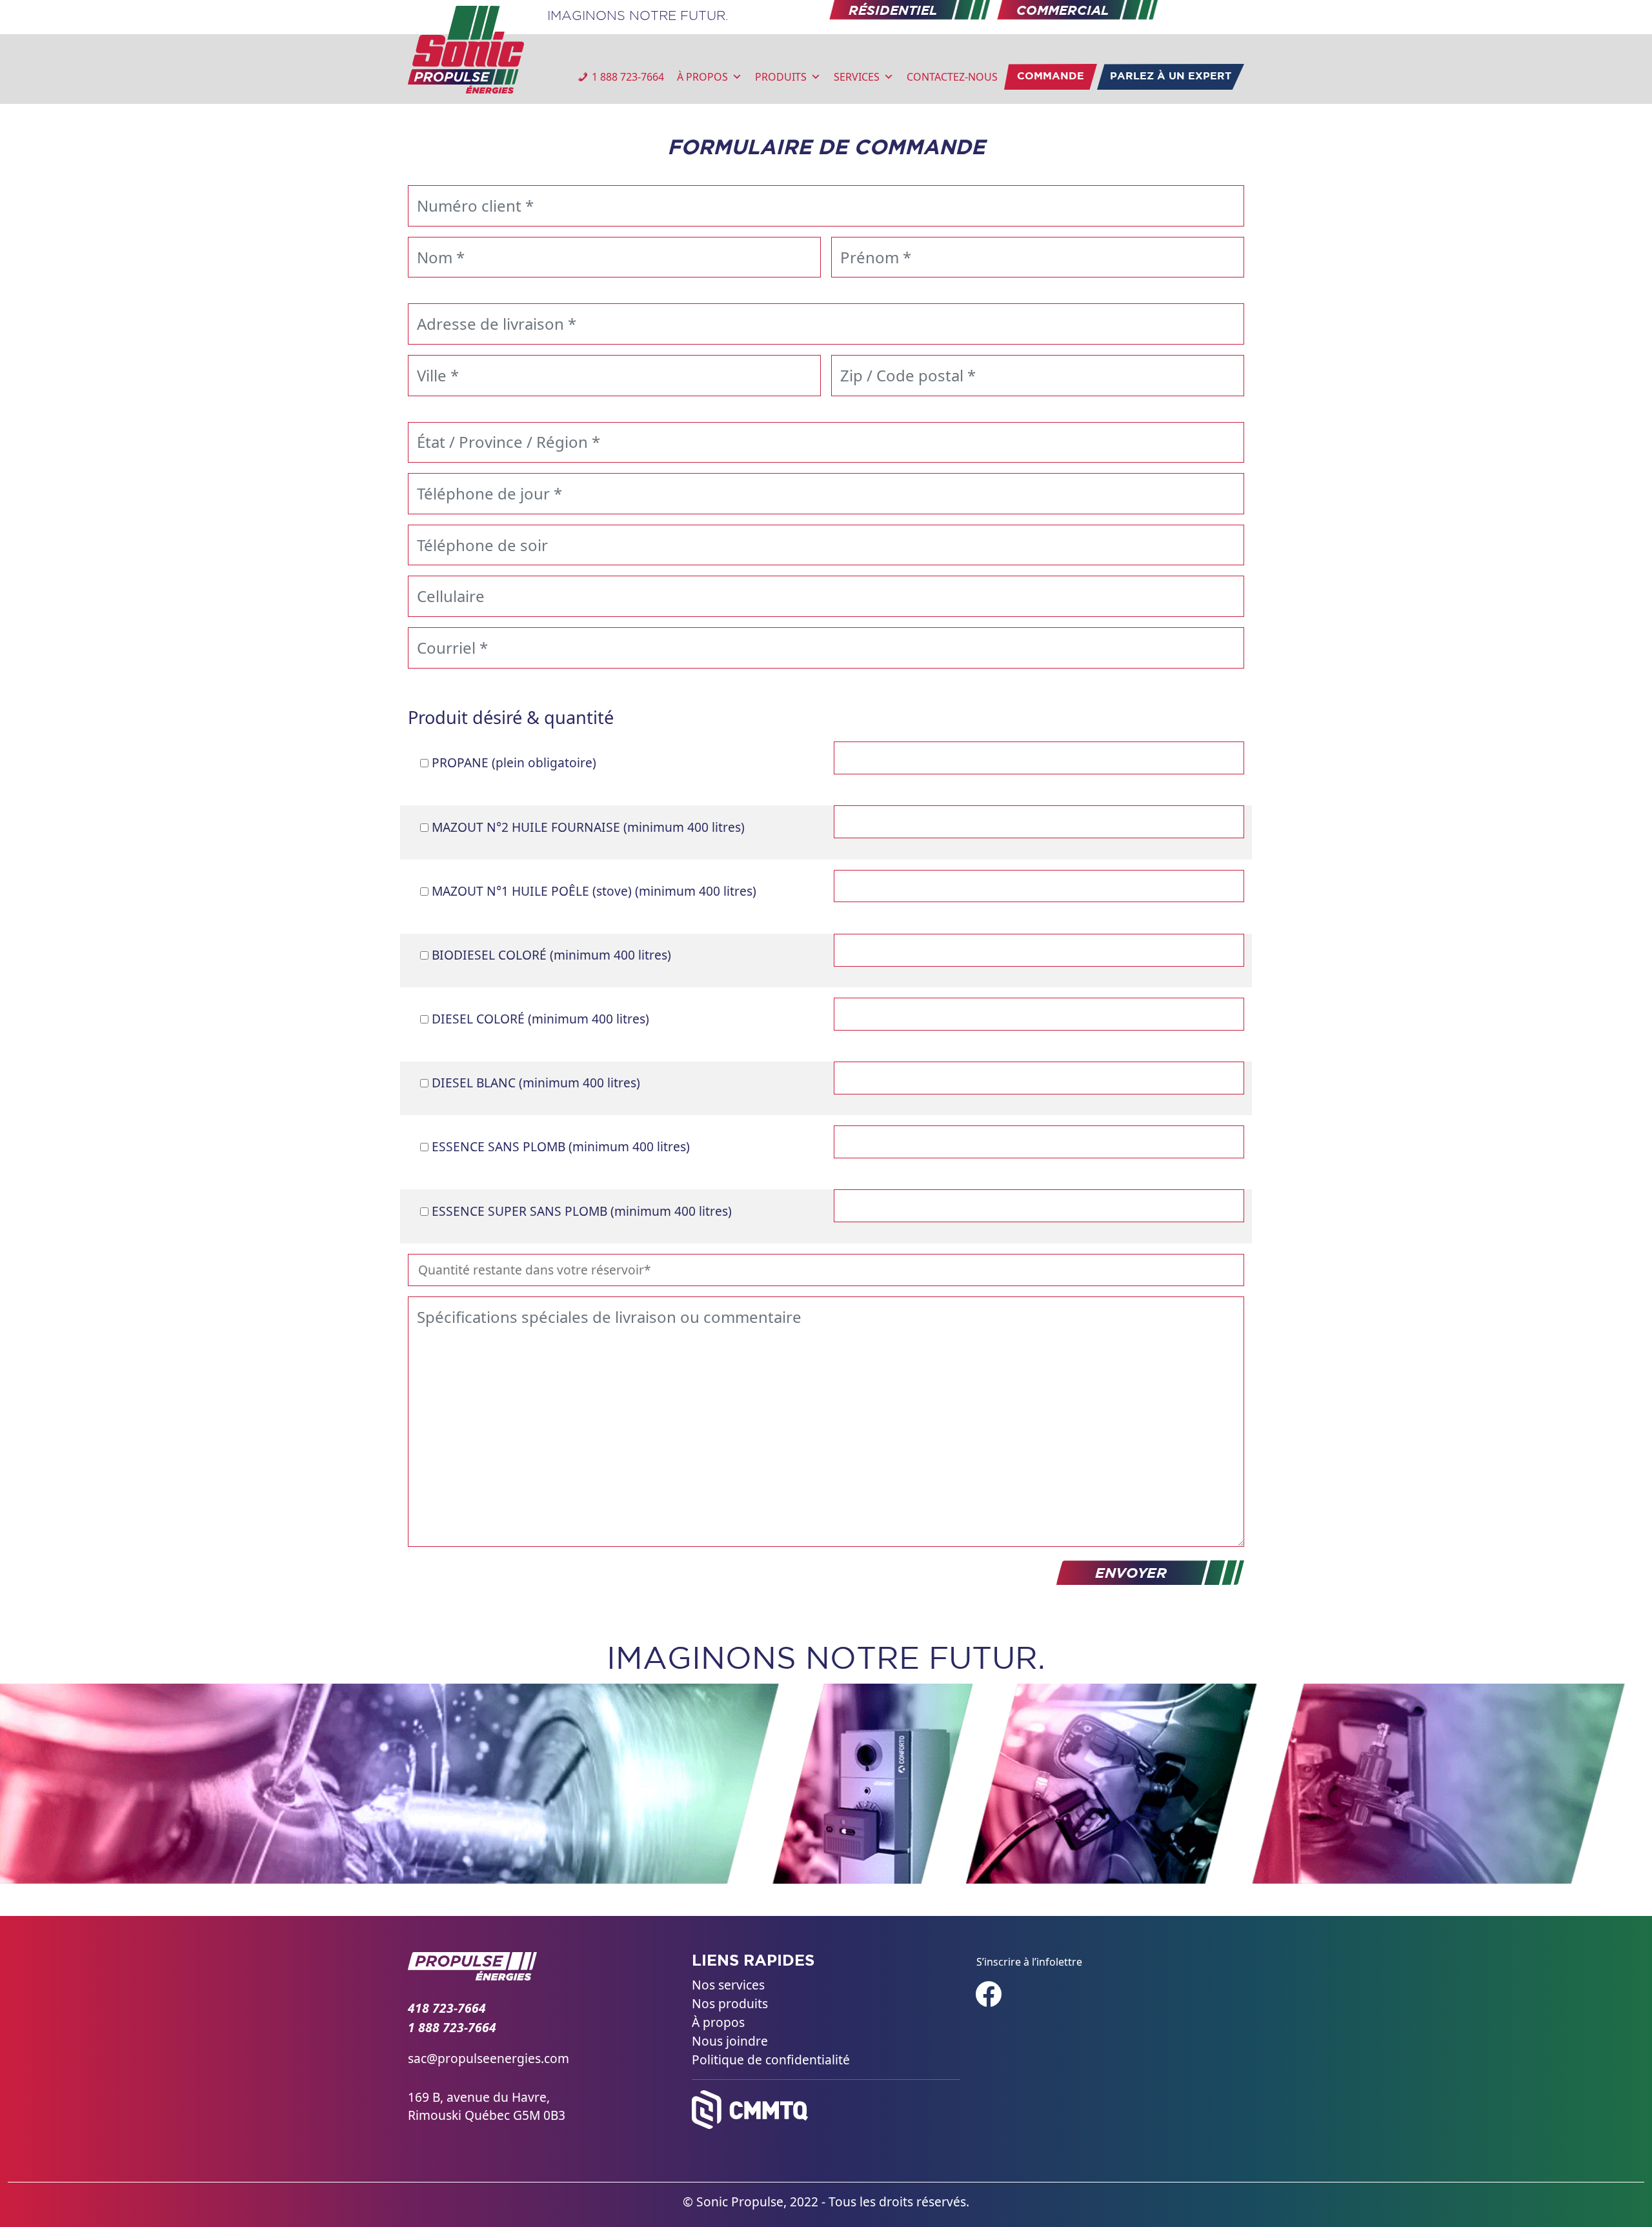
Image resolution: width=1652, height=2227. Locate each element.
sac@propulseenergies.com (489, 2058)
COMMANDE (1051, 76)
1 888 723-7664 (628, 77)
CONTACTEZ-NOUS (952, 77)
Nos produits (730, 2003)
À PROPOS (702, 77)
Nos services (728, 1985)
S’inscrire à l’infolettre (1029, 1962)
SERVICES (857, 77)
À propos (718, 2022)
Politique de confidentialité (771, 2059)
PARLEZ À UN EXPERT (1171, 76)
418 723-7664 (447, 2008)
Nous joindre (730, 2040)
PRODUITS (781, 77)
